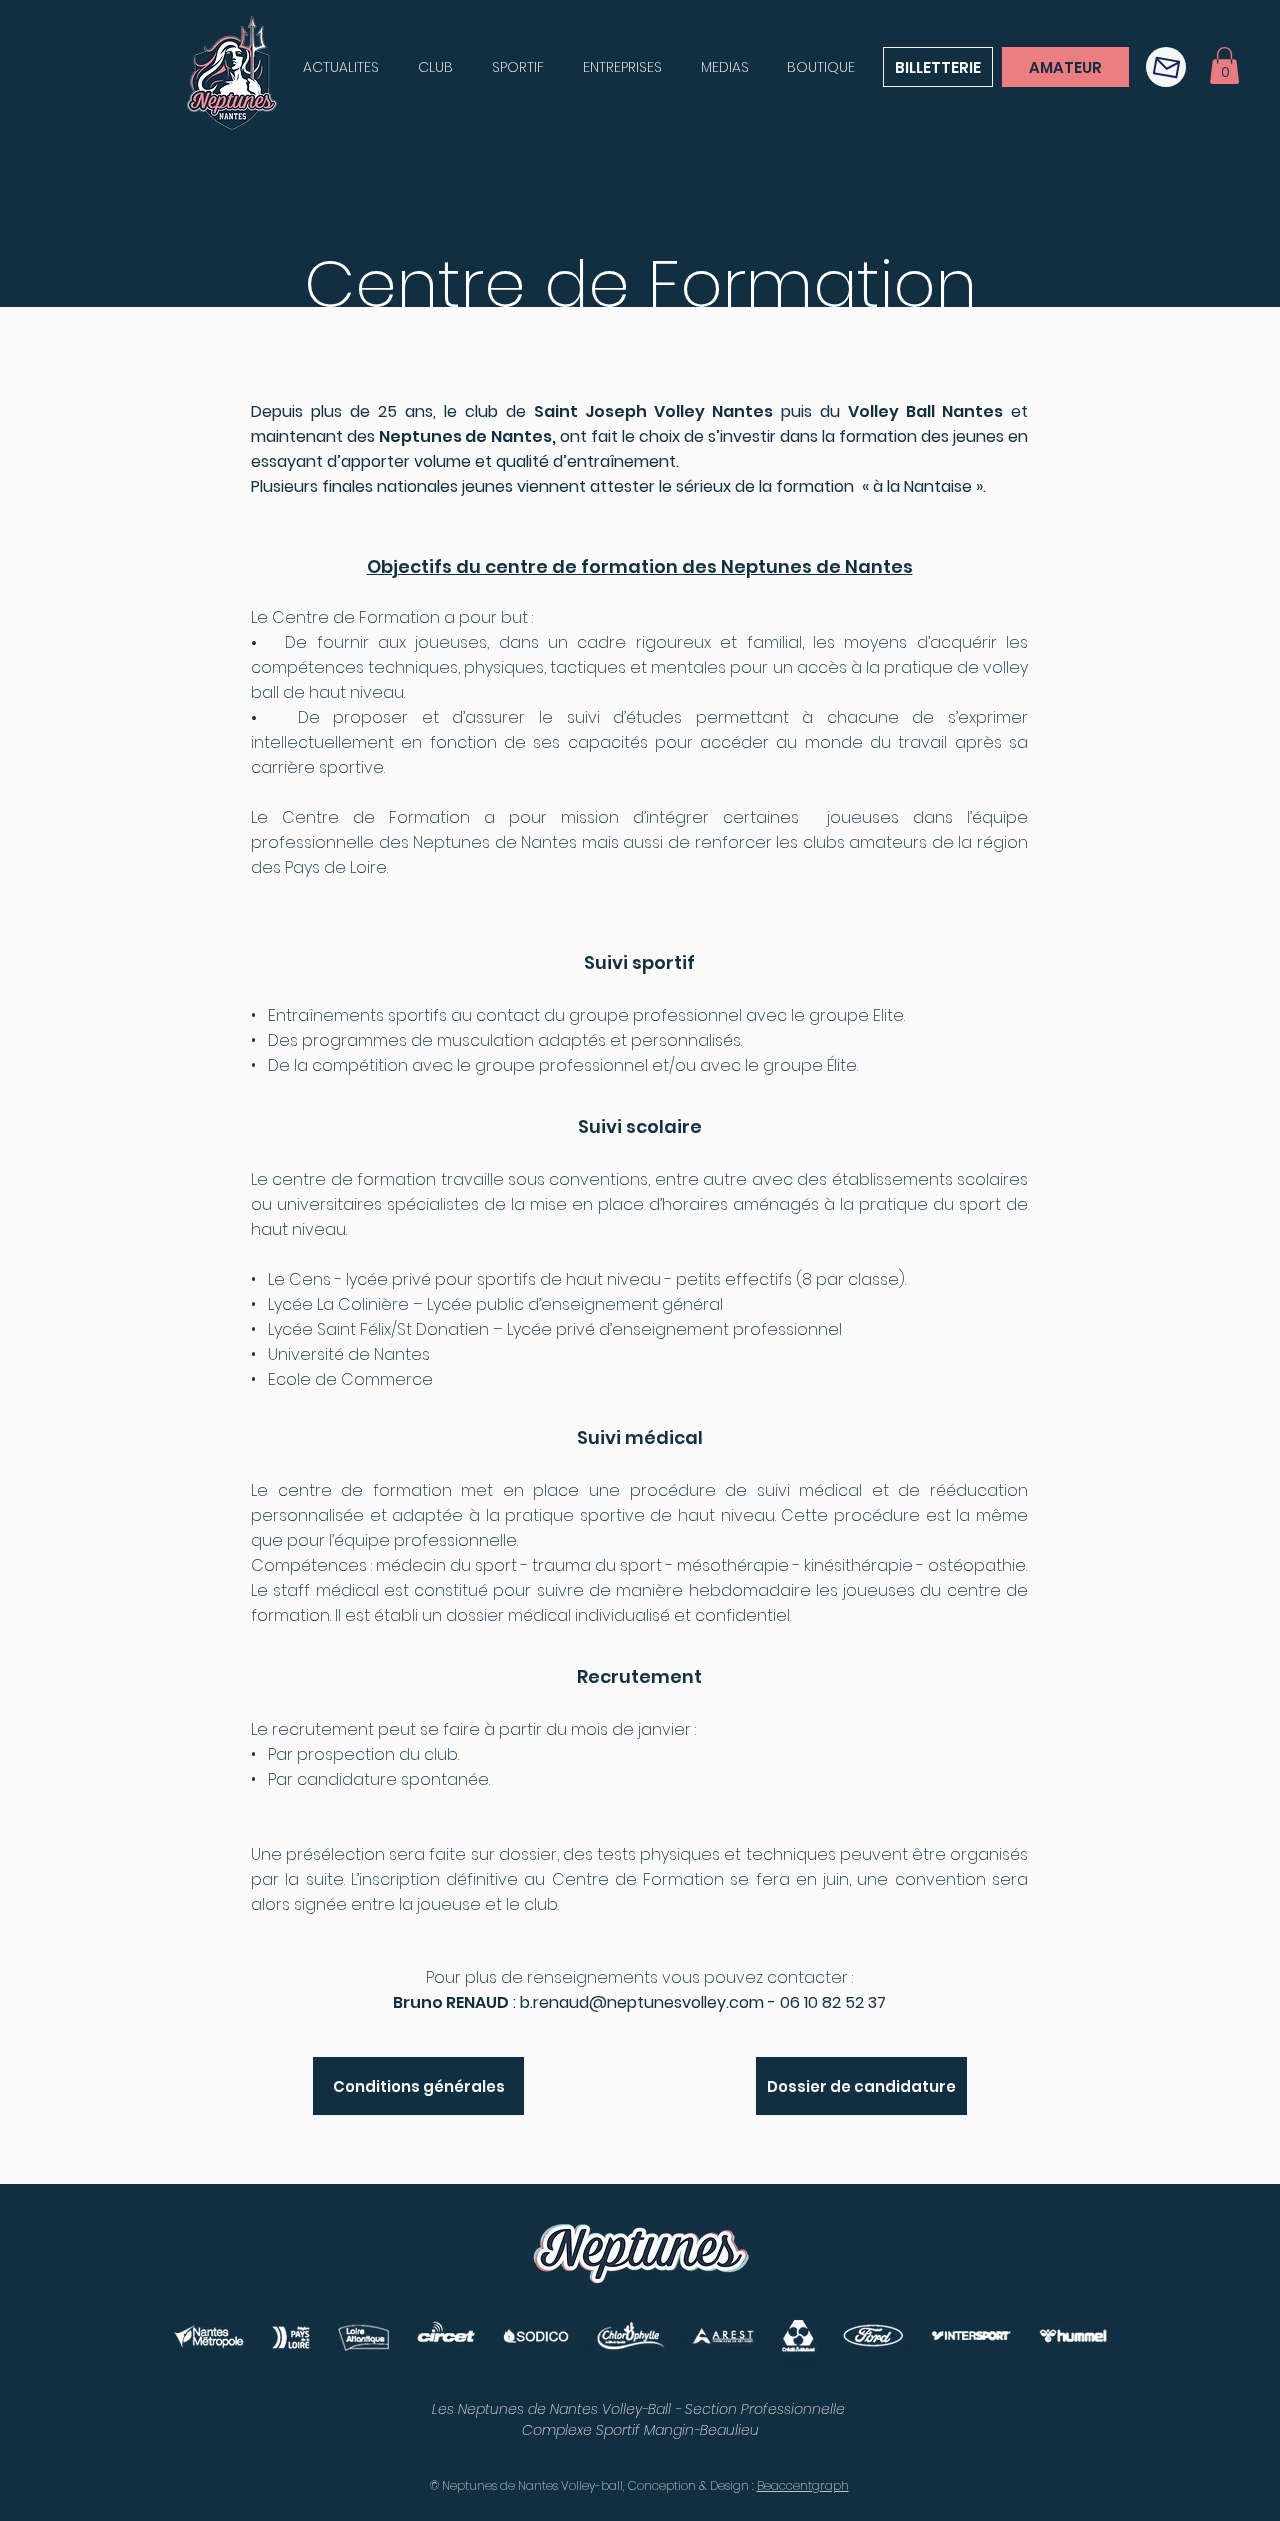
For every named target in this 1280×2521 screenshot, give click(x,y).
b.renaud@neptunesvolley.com (642, 2002)
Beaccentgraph (803, 2485)
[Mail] (1166, 67)
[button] (1224, 65)
